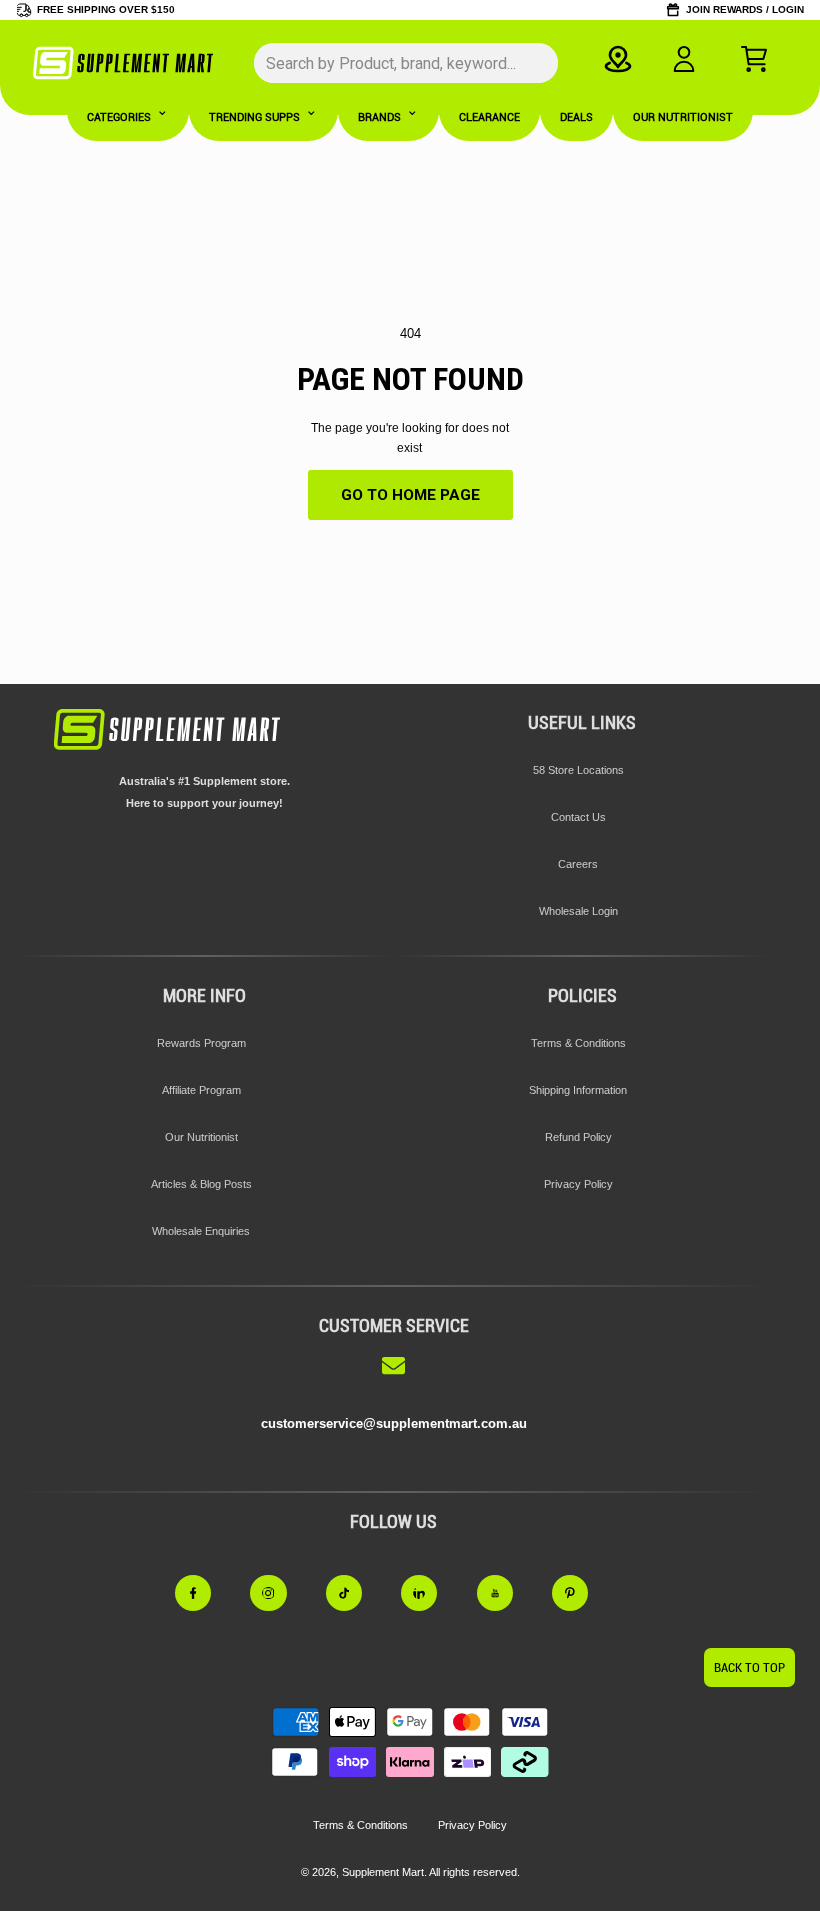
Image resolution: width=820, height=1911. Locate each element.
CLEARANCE (489, 117)
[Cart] (754, 59)
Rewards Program (201, 1043)
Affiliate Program (201, 1090)
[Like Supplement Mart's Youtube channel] (507, 1593)
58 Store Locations (578, 770)
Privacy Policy (578, 1184)
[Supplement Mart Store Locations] (618, 59)
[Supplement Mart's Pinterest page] (582, 1593)
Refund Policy (578, 1137)
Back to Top (749, 1667)
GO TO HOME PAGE (410, 495)
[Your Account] (684, 59)
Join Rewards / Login (745, 9)
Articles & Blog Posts (201, 1184)
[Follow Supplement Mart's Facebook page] (205, 1593)
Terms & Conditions (578, 1043)
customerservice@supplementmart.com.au (394, 1423)
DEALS (576, 117)
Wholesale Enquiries (201, 1231)
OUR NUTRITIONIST (683, 117)
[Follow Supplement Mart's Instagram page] (280, 1593)
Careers (578, 864)
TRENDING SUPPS (254, 117)
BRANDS (379, 117)
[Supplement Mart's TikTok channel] (356, 1593)
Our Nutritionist (201, 1137)
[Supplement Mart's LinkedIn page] (431, 1593)
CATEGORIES (119, 117)
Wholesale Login (578, 911)
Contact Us (578, 817)
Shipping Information (578, 1090)
